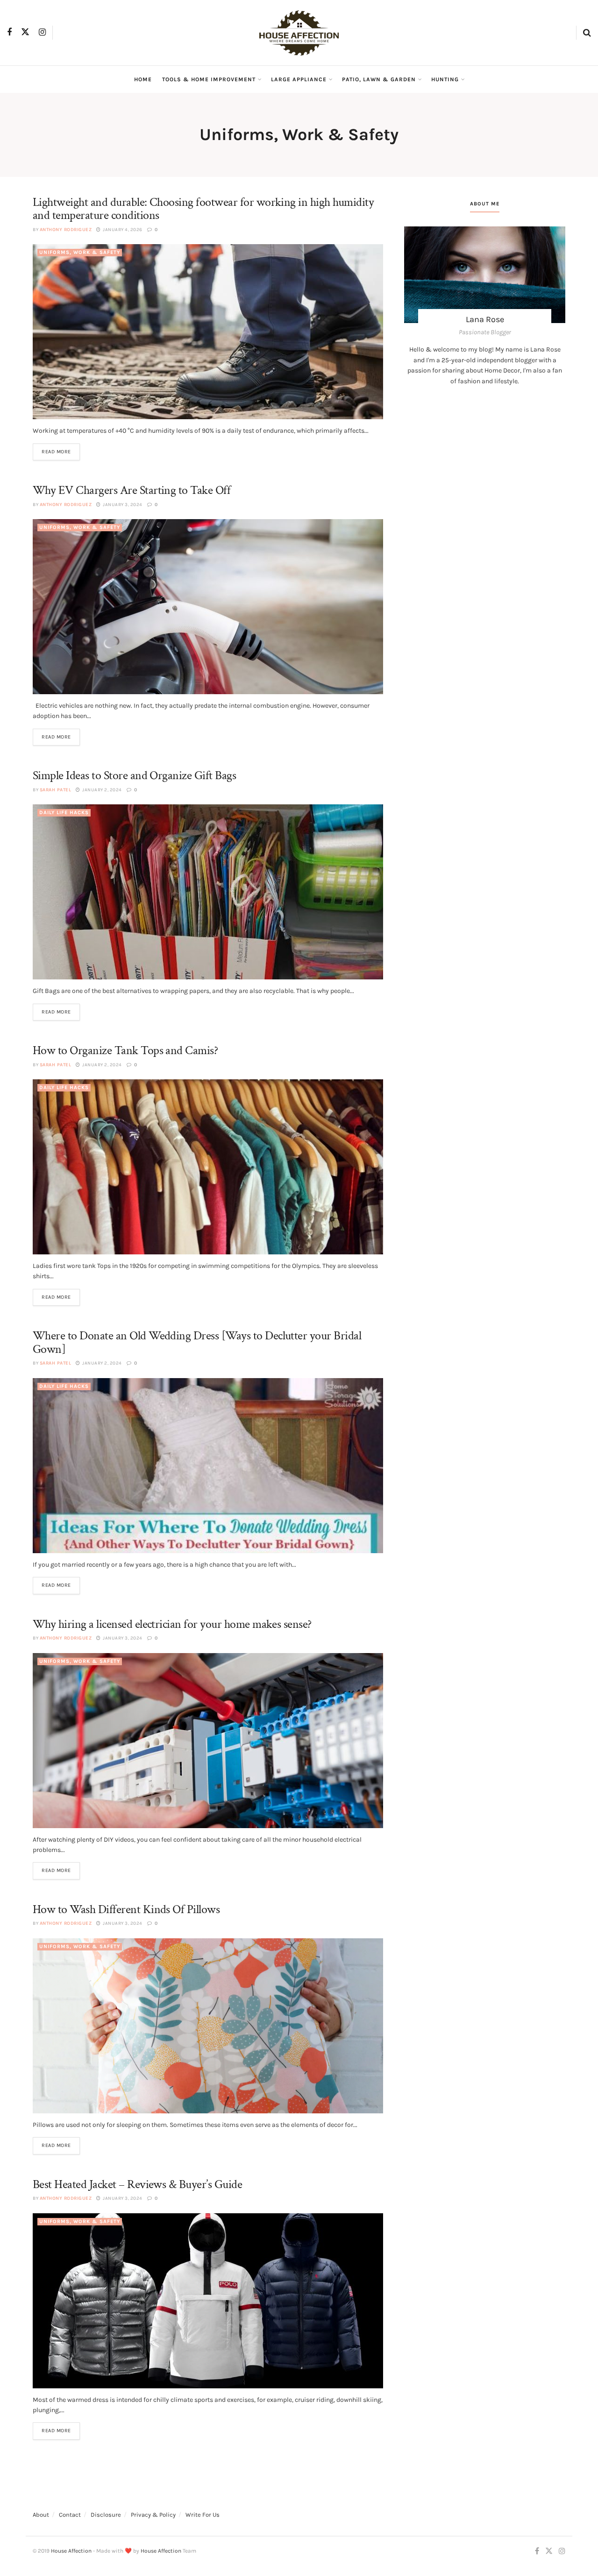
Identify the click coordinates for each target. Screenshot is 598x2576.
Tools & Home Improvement (209, 79)
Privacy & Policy (153, 2515)
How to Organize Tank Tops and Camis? (125, 1050)
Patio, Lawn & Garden (379, 79)
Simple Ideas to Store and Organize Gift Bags (134, 775)
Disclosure (106, 2515)
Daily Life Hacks (64, 813)
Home (143, 79)
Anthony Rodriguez (66, 230)
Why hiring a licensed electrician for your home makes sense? (172, 1624)
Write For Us (203, 2515)
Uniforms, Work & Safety (80, 252)
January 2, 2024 (102, 790)
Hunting (445, 79)
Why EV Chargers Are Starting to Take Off (132, 490)
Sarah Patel (56, 790)
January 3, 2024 (122, 505)
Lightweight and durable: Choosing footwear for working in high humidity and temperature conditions (203, 209)
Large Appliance (299, 79)
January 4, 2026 (122, 230)
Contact (70, 2515)
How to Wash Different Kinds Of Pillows (126, 1909)
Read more (56, 452)
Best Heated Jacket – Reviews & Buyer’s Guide (137, 2184)
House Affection (71, 2551)
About (41, 2515)
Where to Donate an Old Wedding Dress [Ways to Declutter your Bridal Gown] (197, 1342)
